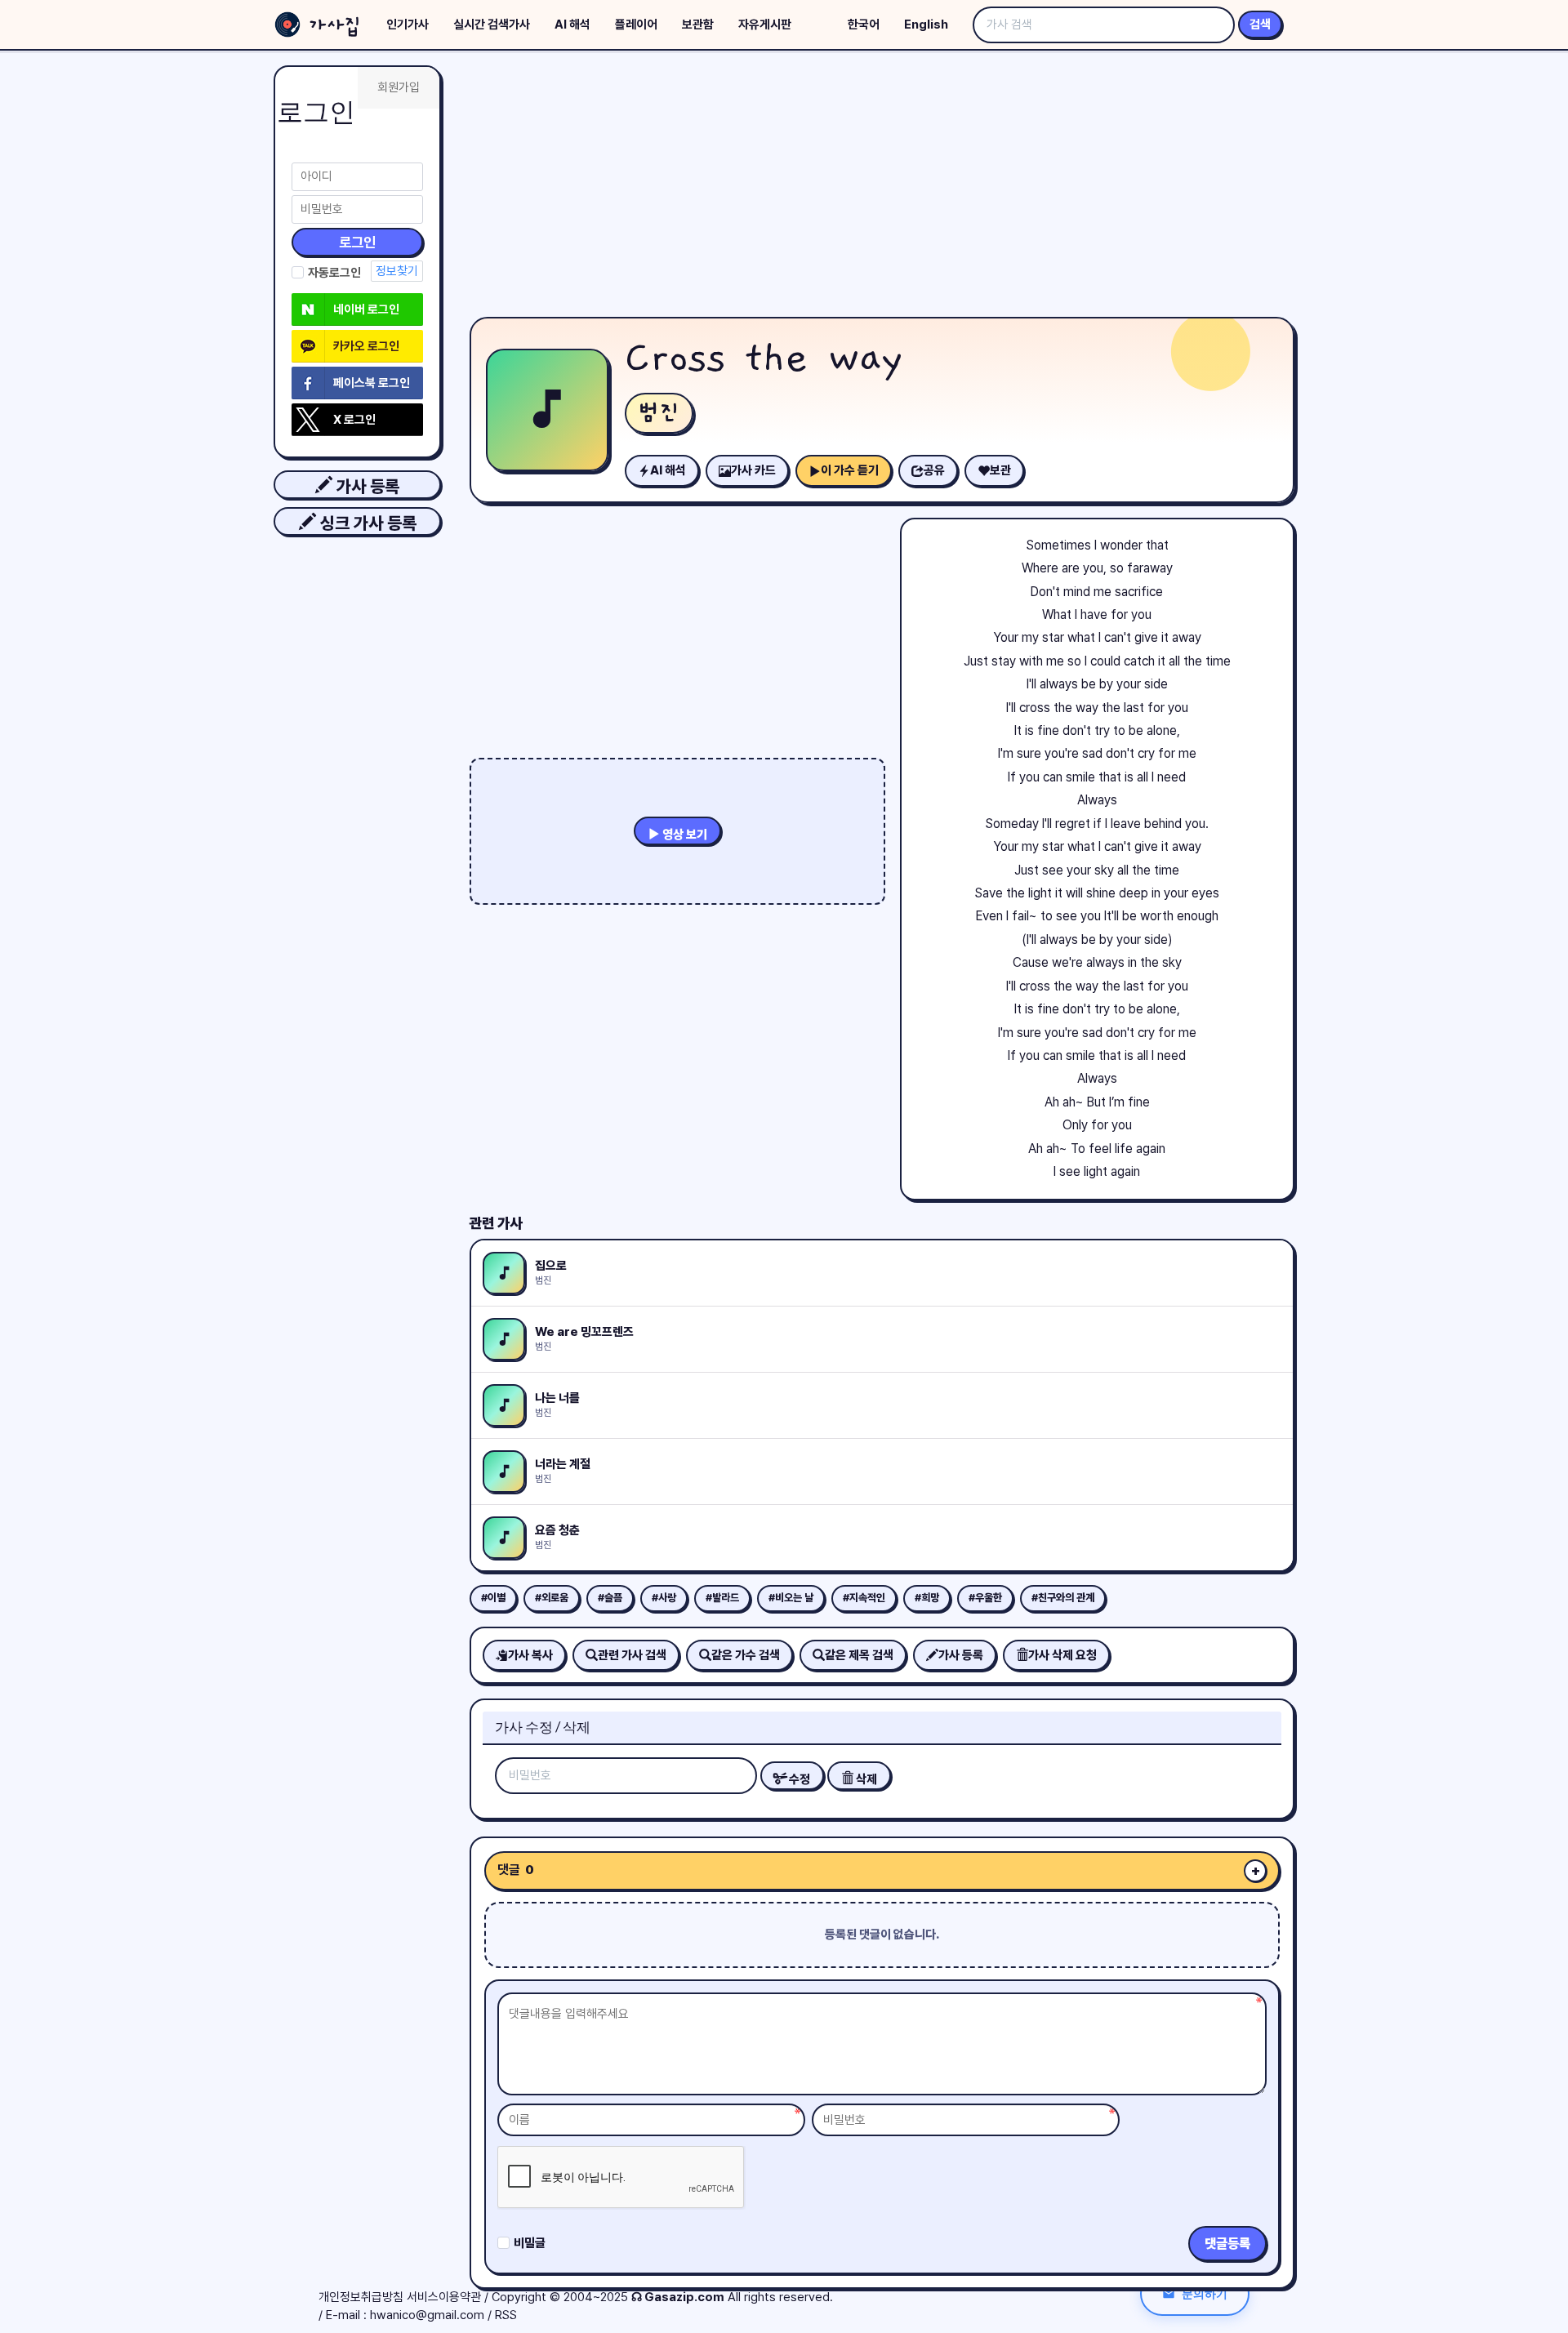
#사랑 (664, 1598)
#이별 (493, 1598)
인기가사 (408, 24)
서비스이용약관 (444, 2297)
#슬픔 (610, 1598)
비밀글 (530, 2243)
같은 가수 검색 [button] (746, 1655)
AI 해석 (572, 24)
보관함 (698, 24)
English (926, 24)
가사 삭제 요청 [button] (1062, 1655)
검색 (1260, 24)
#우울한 (985, 1598)
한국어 (864, 24)
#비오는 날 (791, 1598)
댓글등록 (1227, 2244)
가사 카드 (753, 470)
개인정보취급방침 (361, 2297)
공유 (934, 470)
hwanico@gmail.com (427, 2315)
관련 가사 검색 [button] (632, 1655)
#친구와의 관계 (1063, 1598)
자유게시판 (765, 24)
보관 (1000, 470)
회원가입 (399, 87)
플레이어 (636, 24)
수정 (798, 1779)
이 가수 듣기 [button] (850, 470)
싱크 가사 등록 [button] (366, 523)
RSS (506, 2315)
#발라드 (722, 1598)
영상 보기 (684, 835)
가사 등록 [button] (366, 486)
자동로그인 (334, 273)
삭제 (865, 1779)
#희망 (927, 1598)
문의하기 (1205, 2293)
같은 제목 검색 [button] (859, 1655)
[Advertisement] (882, 188)
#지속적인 (864, 1598)
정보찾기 (397, 271)
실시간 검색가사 (492, 24)
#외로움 (552, 1598)
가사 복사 (530, 1655)
